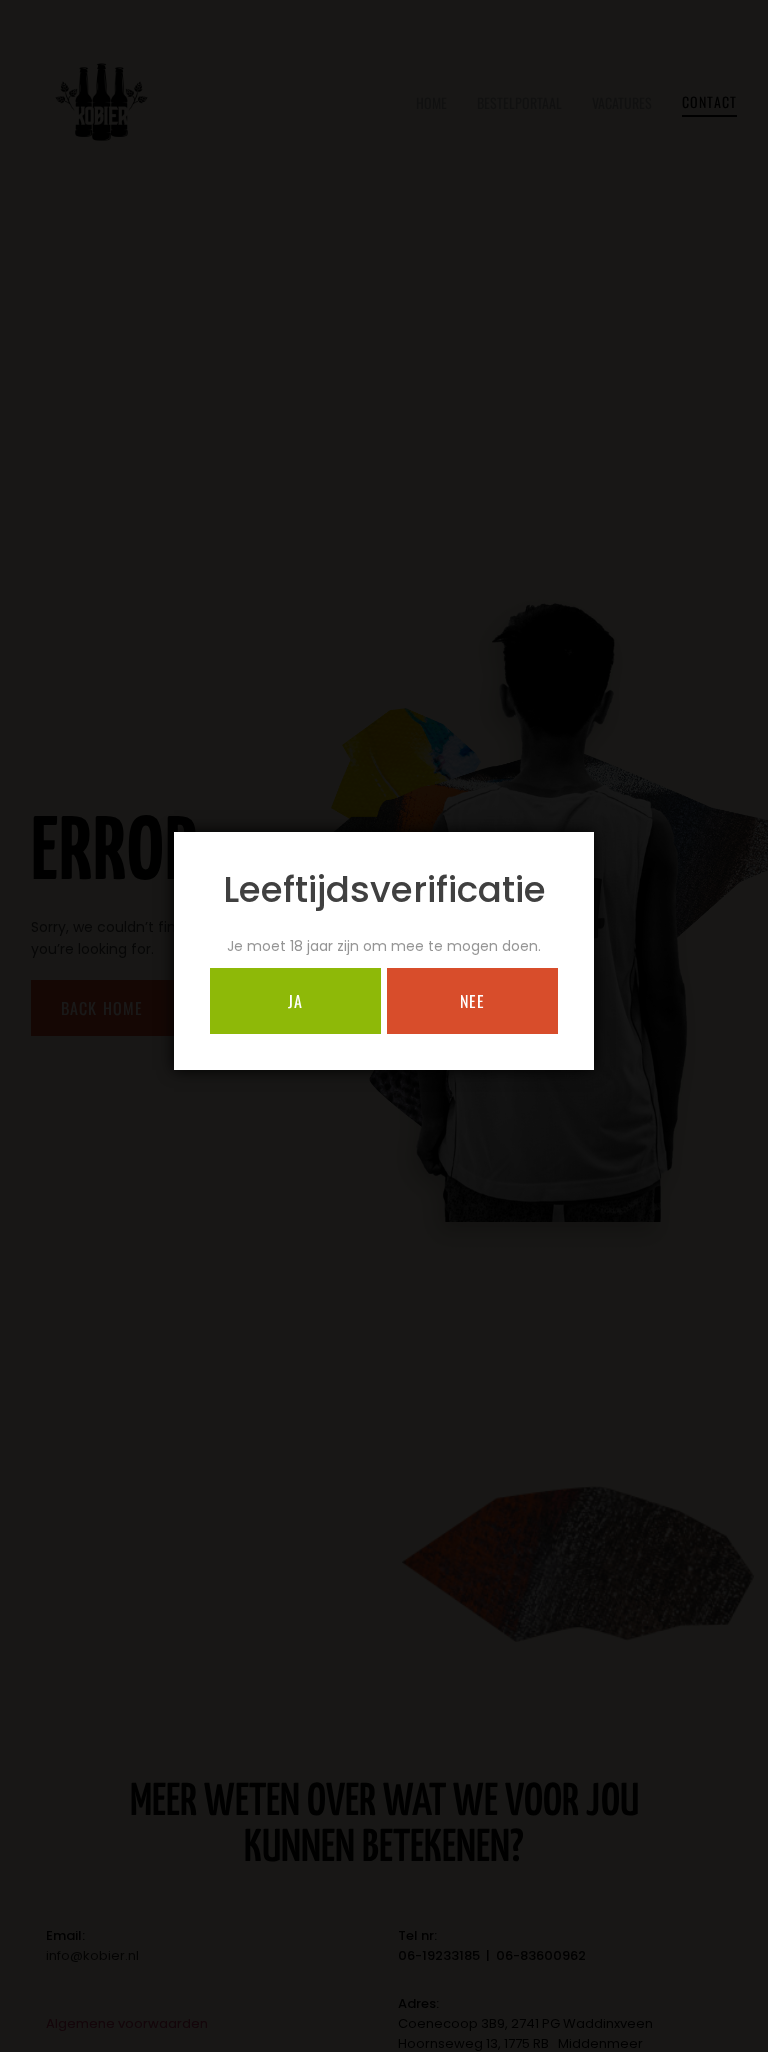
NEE (473, 1001)
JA (295, 1001)
